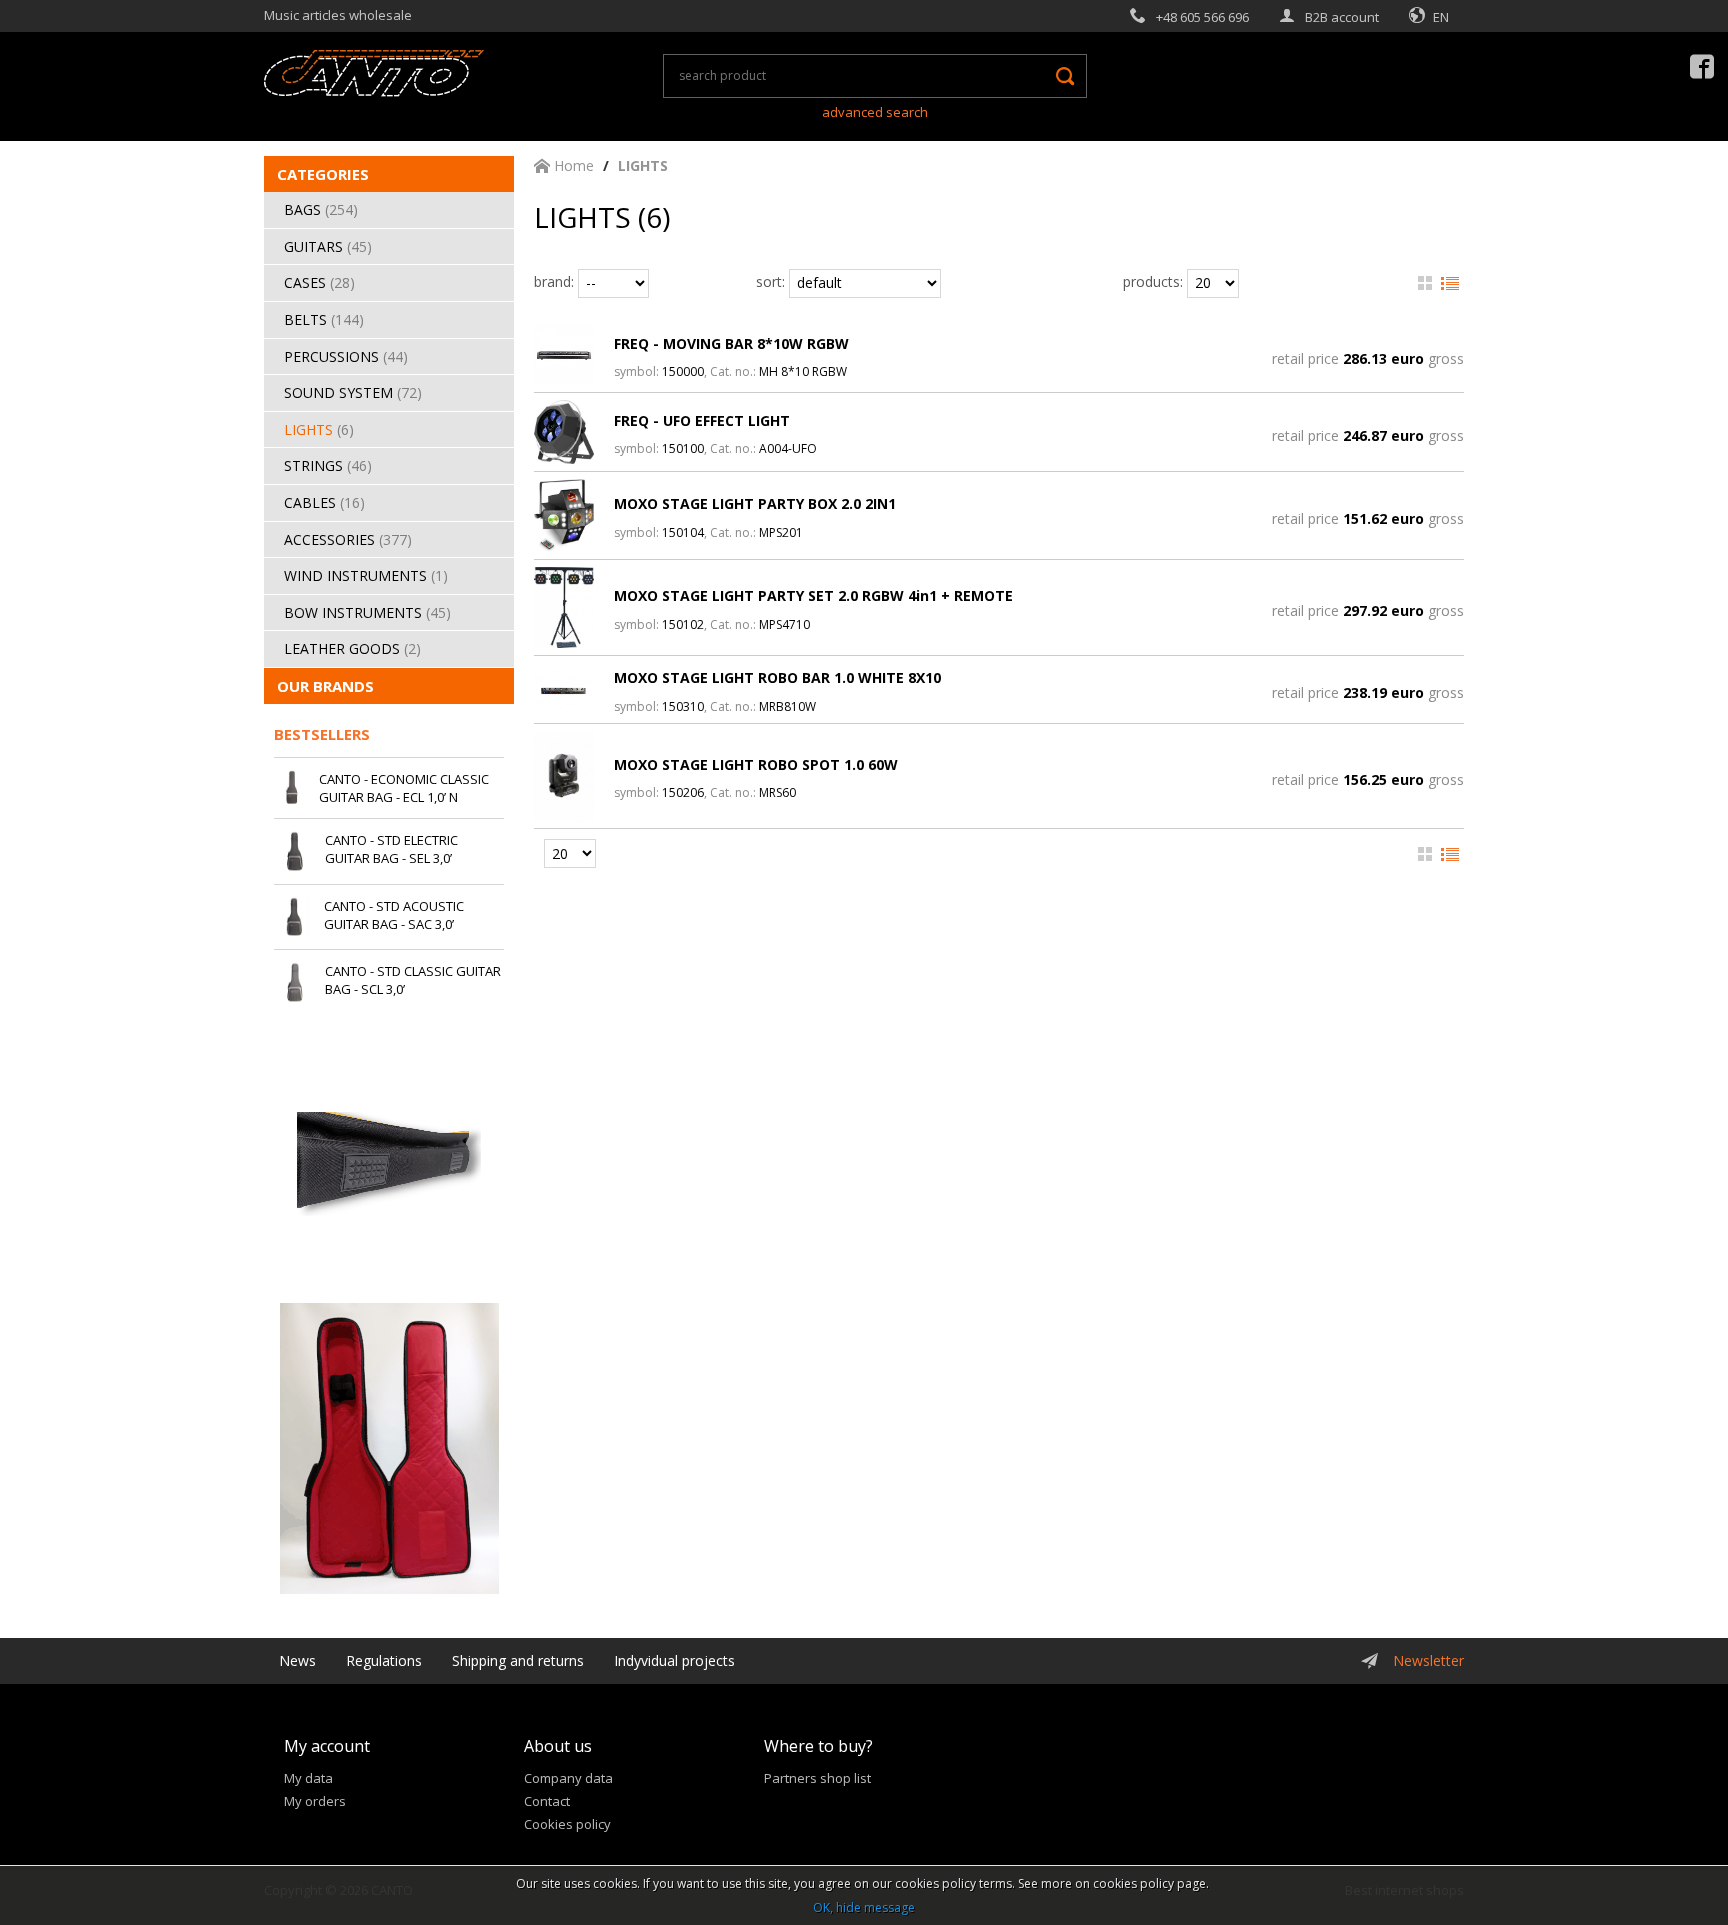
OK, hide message (864, 1907)
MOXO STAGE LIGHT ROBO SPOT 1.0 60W (756, 764)
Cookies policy (567, 1824)
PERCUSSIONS (346, 356)
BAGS (321, 209)
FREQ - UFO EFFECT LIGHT (702, 420)
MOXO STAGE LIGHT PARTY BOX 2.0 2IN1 (755, 503)
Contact (547, 1801)
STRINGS (328, 465)
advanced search (875, 112)
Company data (568, 1778)
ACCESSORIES (348, 539)
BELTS (324, 319)
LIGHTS (319, 429)
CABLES (324, 502)
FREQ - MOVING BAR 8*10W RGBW (731, 343)
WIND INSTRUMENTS (366, 575)
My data (308, 1778)
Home (572, 165)
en (1441, 17)
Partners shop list (817, 1778)
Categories (323, 174)
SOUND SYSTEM (353, 392)
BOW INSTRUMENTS (367, 612)
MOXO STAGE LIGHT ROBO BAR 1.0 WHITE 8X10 (777, 677)
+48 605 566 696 (1202, 17)
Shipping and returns (518, 1660)
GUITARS (328, 246)
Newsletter (1428, 1660)
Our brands (325, 686)
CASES (319, 282)
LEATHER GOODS (352, 648)
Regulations (384, 1660)
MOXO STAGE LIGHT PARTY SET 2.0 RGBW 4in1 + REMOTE (813, 595)
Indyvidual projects (674, 1660)
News (297, 1660)
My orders (315, 1801)
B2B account (1342, 17)
